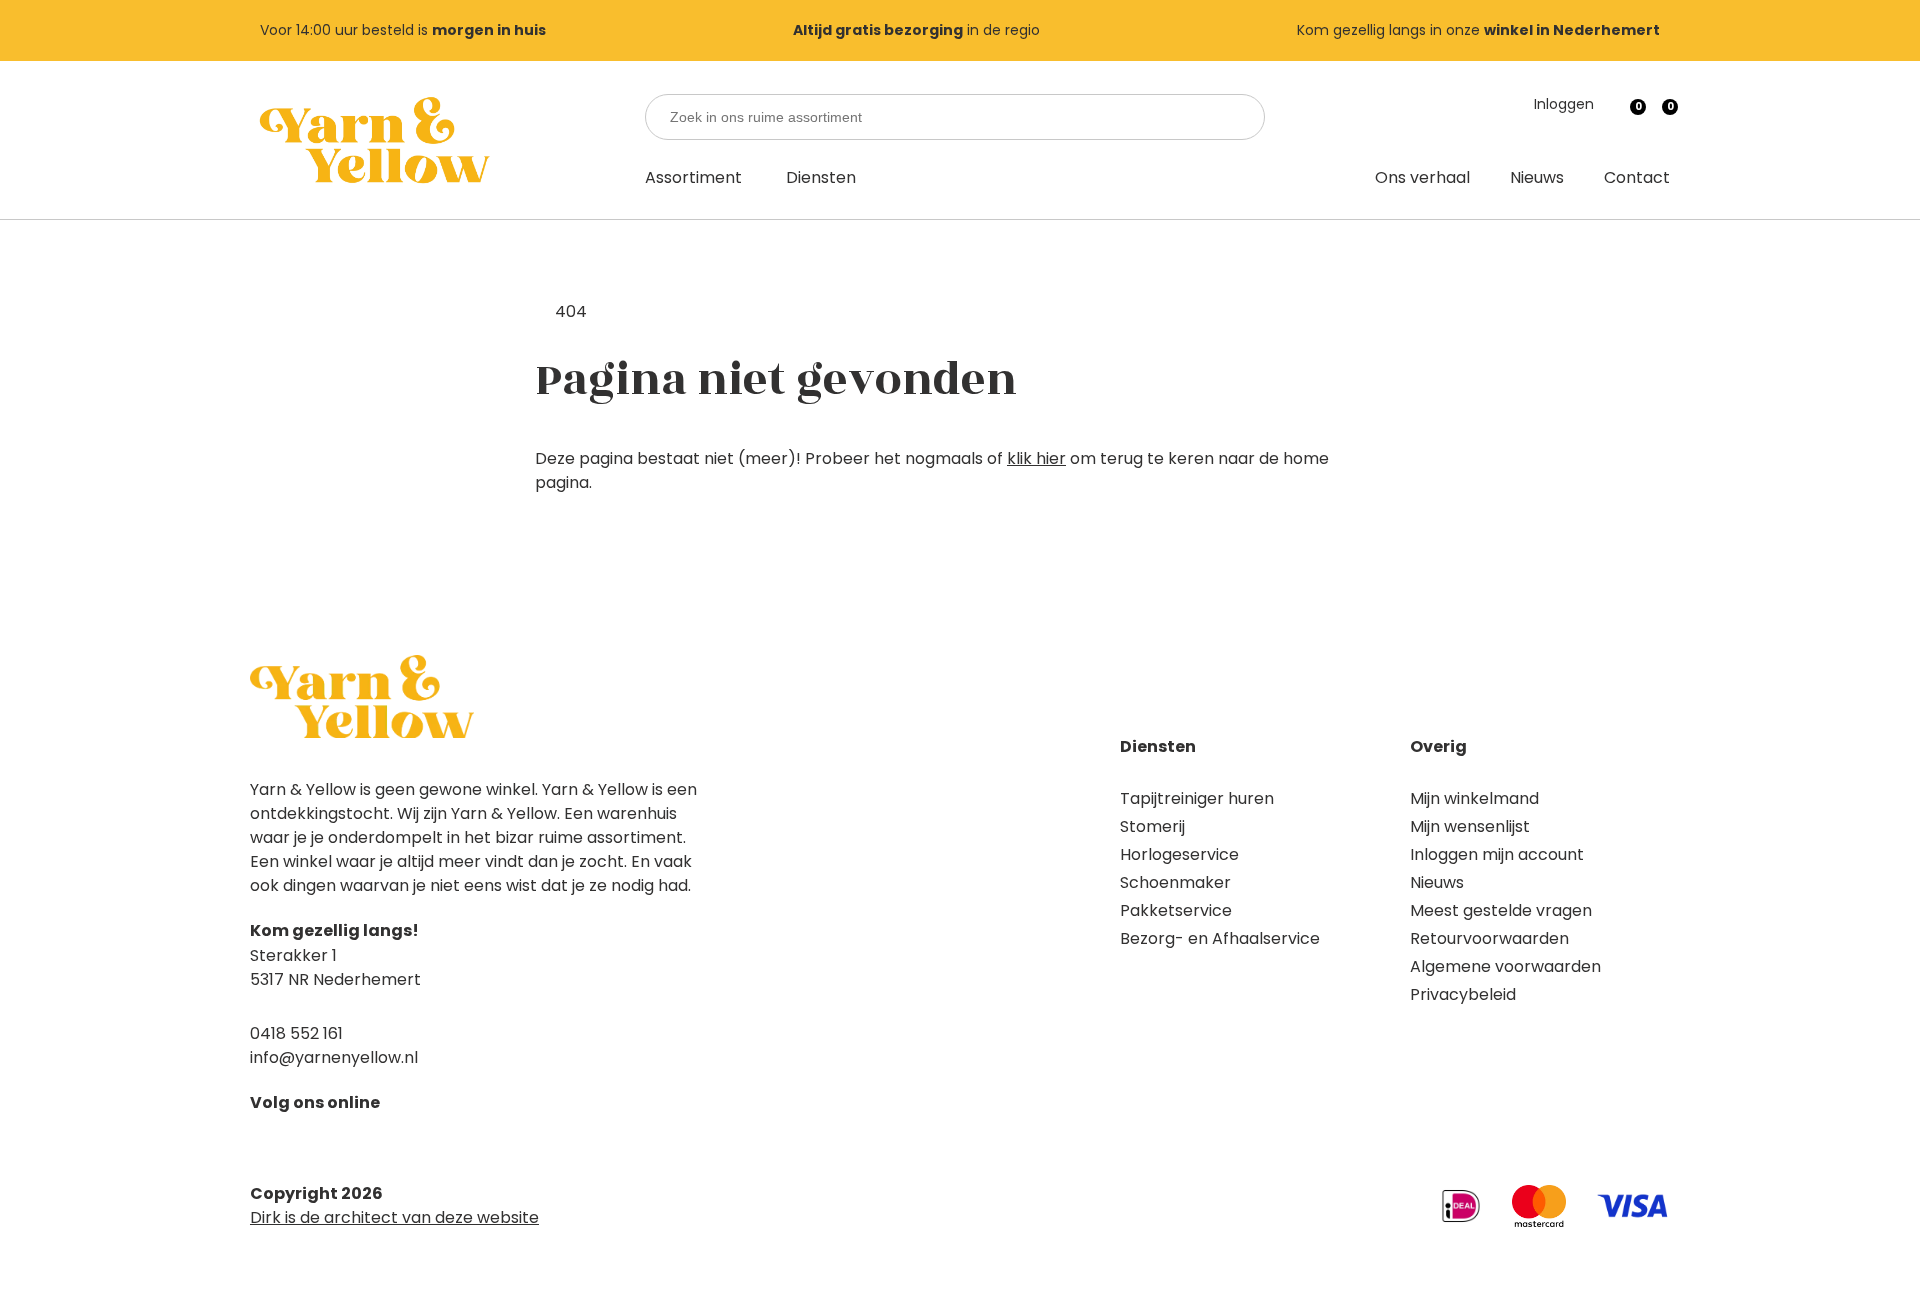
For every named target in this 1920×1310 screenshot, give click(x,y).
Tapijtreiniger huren (1197, 798)
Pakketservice (1176, 910)
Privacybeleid (1463, 994)
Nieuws (1537, 178)
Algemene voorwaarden (1505, 966)
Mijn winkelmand (1474, 798)
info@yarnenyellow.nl (334, 1057)
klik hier (1036, 458)
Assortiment (693, 178)
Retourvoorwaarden (1489, 938)
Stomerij (1152, 826)
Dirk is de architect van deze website (394, 1217)
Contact (1637, 178)
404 (571, 311)
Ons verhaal (1422, 178)
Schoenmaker (1175, 882)
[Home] (372, 140)
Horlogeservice (1179, 854)
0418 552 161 (296, 1033)
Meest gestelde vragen (1501, 910)
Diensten (821, 178)
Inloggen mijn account (1497, 854)
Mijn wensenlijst (1470, 826)
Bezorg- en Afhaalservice (1220, 938)
